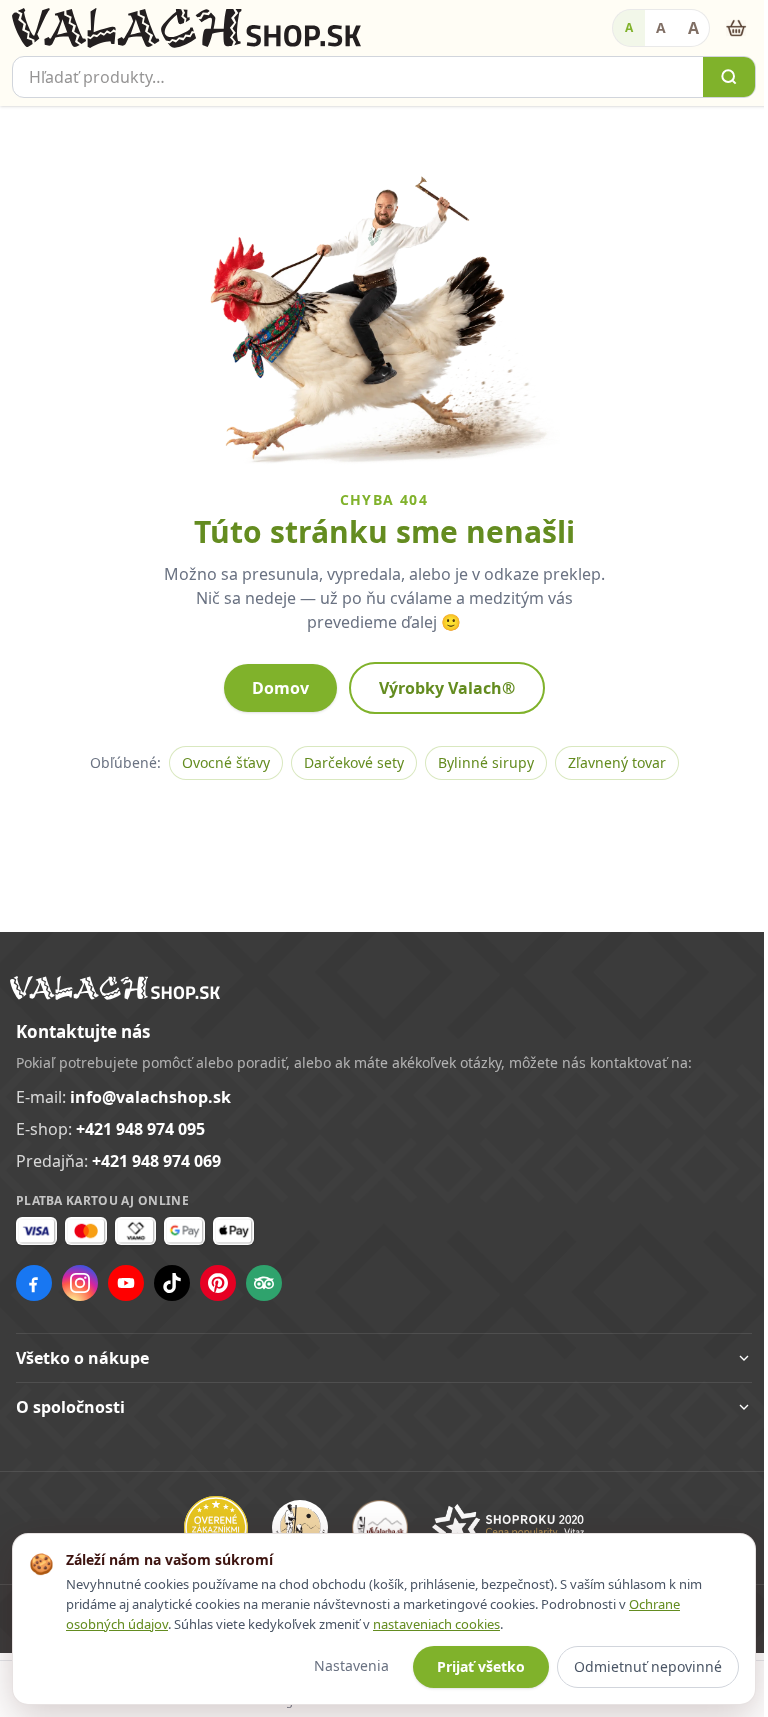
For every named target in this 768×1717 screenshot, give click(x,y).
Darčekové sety (354, 762)
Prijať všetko (466, 1666)
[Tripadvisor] (264, 1283)
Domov (280, 688)
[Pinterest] (218, 1283)
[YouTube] (126, 1283)
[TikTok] (172, 1283)
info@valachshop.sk (150, 1097)
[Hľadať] (729, 77)
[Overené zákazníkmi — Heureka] (208, 1528)
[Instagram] (80, 1283)
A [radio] (629, 27)
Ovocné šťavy (226, 762)
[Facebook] (34, 1283)
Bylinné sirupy (486, 762)
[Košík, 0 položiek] (736, 28)
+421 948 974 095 (140, 1129)
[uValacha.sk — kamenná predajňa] (372, 1528)
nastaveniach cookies (436, 1624)
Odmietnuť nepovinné (633, 1666)
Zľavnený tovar (617, 762)
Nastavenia (336, 1665)
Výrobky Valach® (447, 688)
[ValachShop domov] (186, 28)
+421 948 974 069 (156, 1161)
